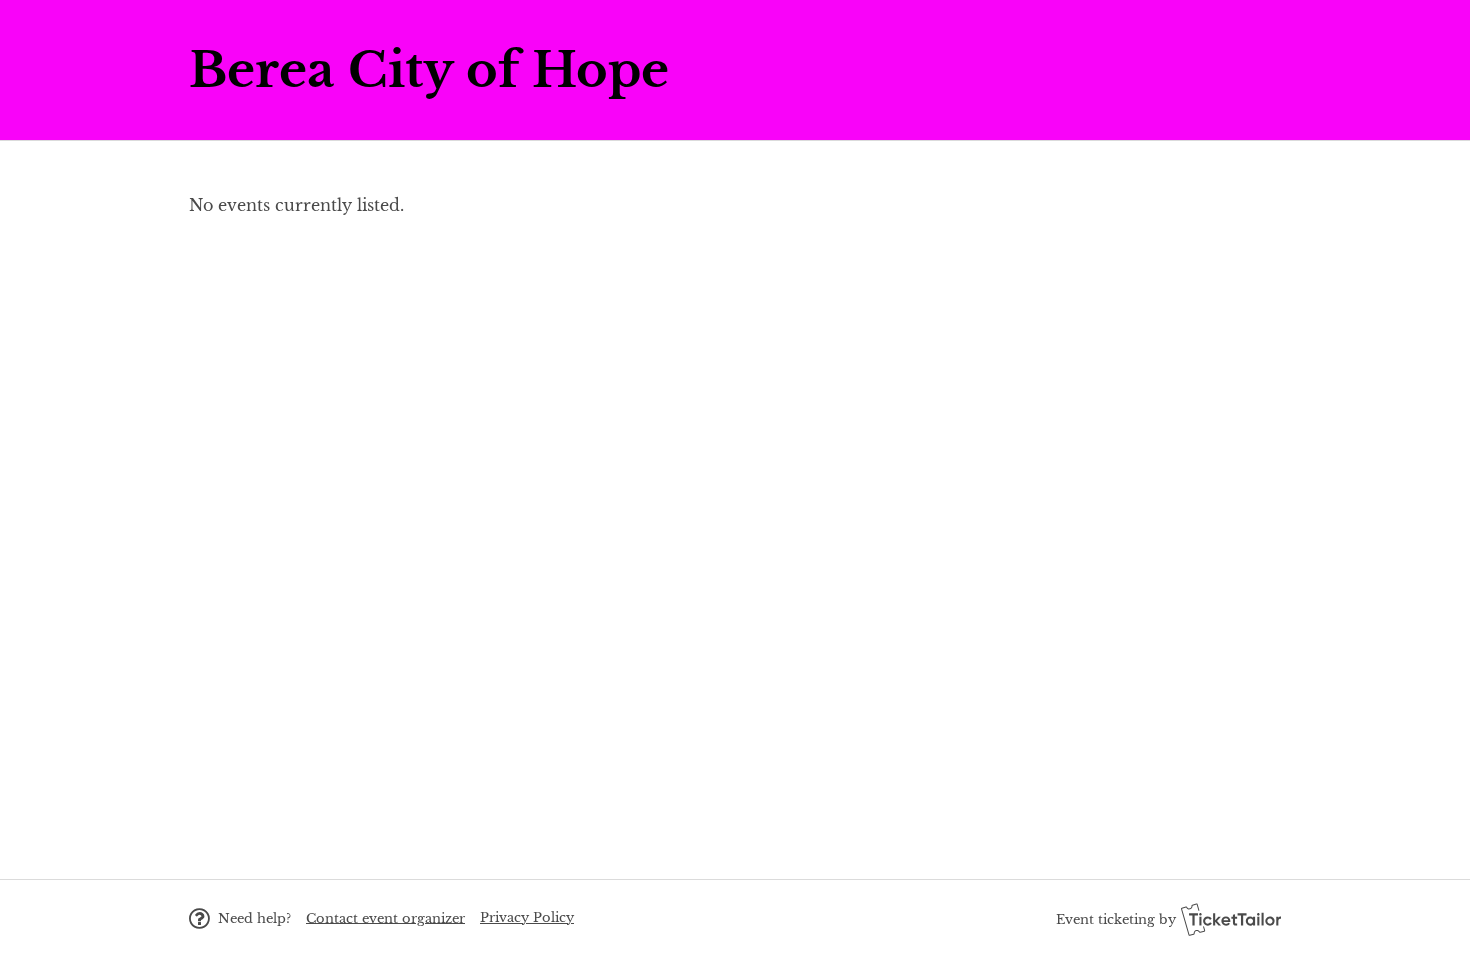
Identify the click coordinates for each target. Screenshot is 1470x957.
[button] (385, 917)
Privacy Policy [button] (527, 917)
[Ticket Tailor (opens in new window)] (1231, 919)
